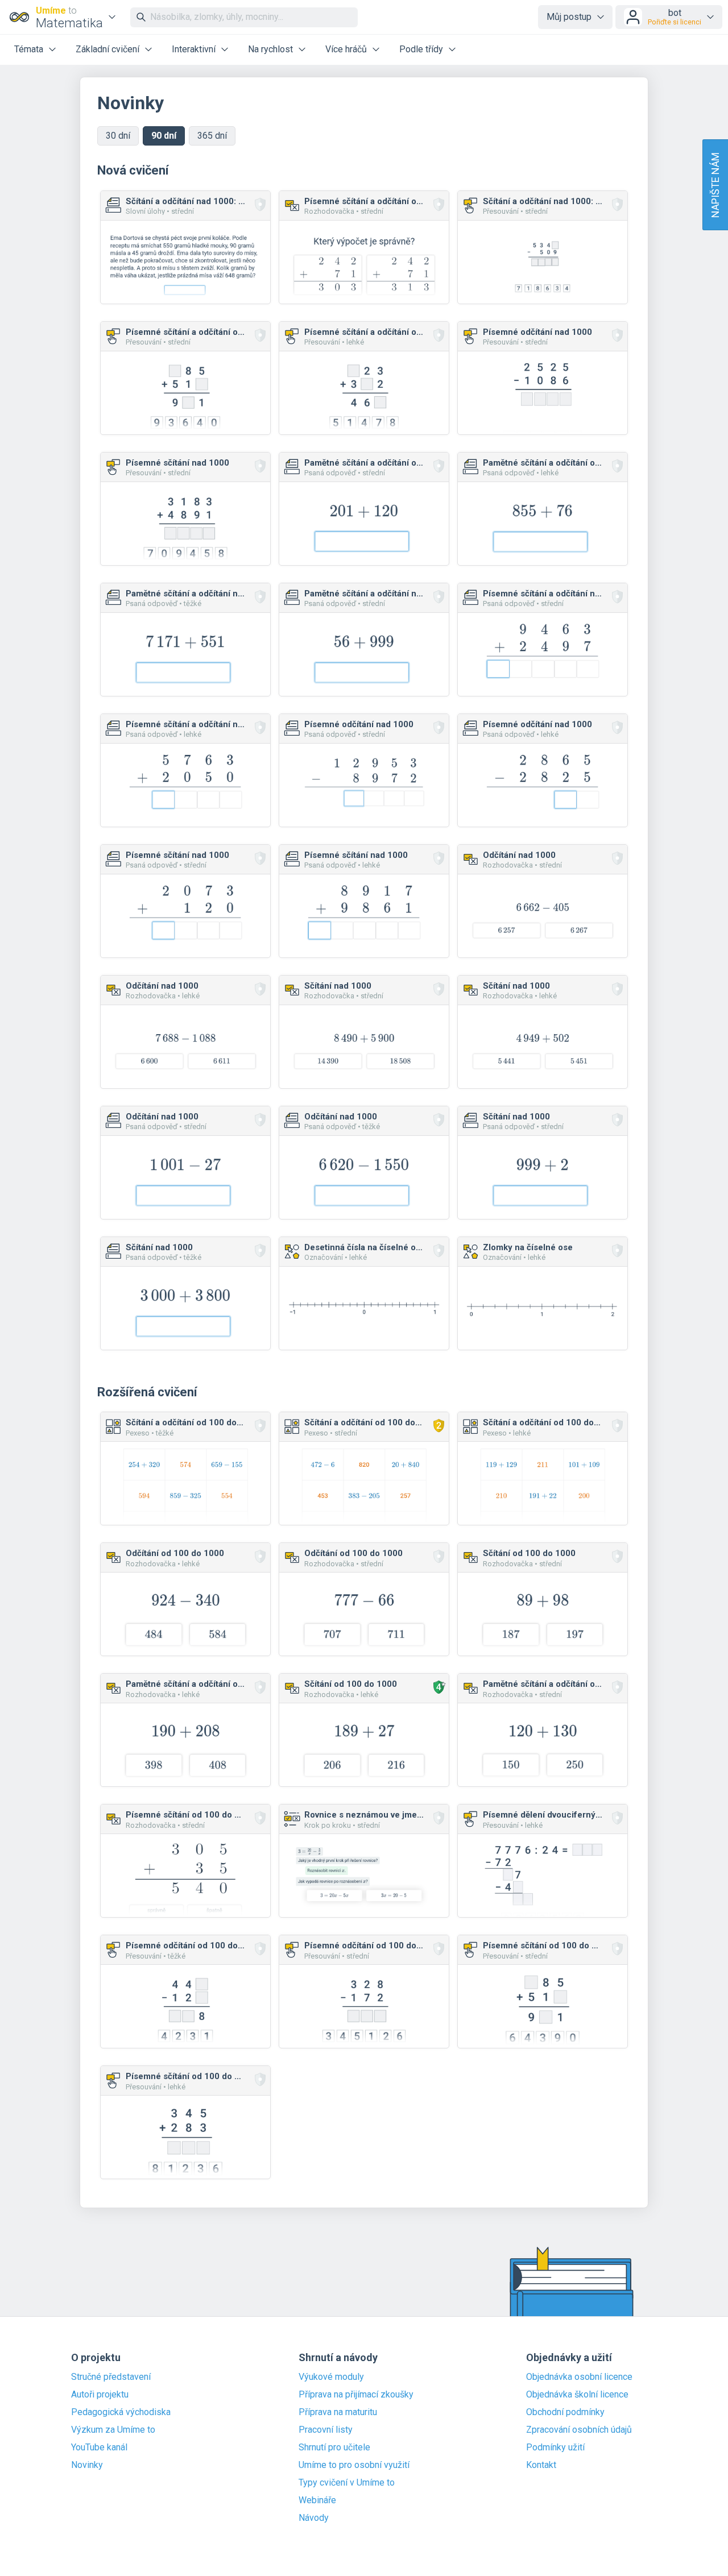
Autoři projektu (100, 2395)
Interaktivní (194, 49)
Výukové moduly (331, 2377)
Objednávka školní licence (577, 2395)
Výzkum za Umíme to (113, 2430)
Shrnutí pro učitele (334, 2448)
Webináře (317, 2500)
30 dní (118, 136)
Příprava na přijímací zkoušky (356, 2395)
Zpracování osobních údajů (579, 2430)
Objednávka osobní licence (579, 2377)
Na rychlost (270, 49)
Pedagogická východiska (121, 2412)
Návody (314, 2518)
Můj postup (569, 17)
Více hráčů (346, 49)
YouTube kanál (99, 2448)
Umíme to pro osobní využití (354, 2465)
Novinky (87, 2465)
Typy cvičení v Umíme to (347, 2483)
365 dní (212, 136)
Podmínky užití (555, 2448)
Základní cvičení (107, 49)
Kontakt (541, 2465)
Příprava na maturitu (338, 2412)
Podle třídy (421, 49)
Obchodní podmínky (565, 2412)
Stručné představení (111, 2377)
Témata (29, 49)
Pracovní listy (326, 2430)
